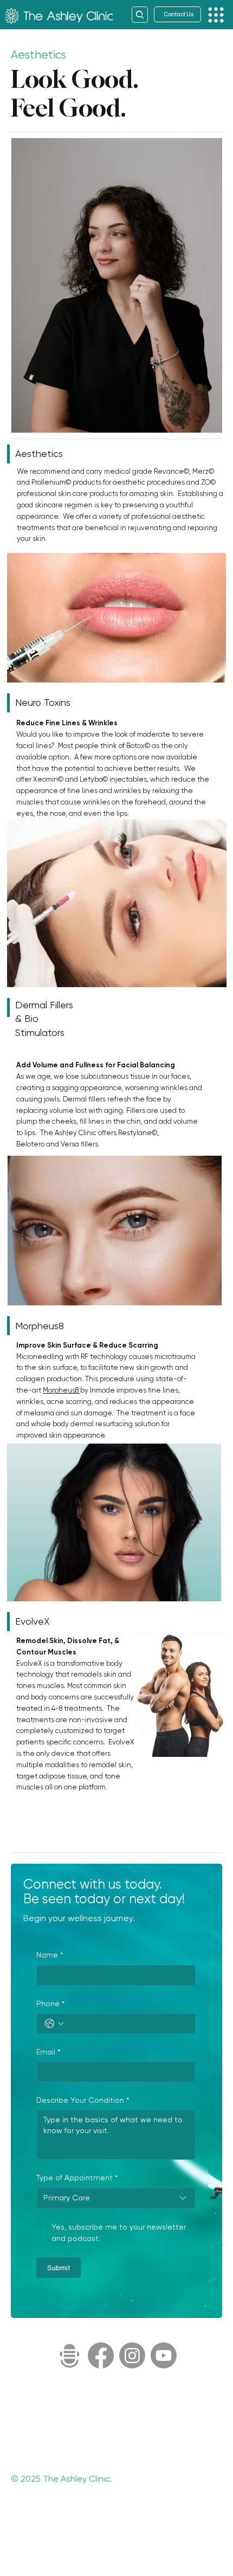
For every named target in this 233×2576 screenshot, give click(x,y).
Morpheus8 (62, 1390)
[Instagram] (132, 2355)
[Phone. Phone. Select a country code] (54, 2024)
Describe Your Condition (83, 2100)
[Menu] (216, 15)
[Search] (140, 15)
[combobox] (116, 2198)
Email (48, 2052)
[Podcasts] (69, 2355)
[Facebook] (101, 2355)
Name (50, 1955)
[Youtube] (164, 2355)
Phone (50, 2004)
